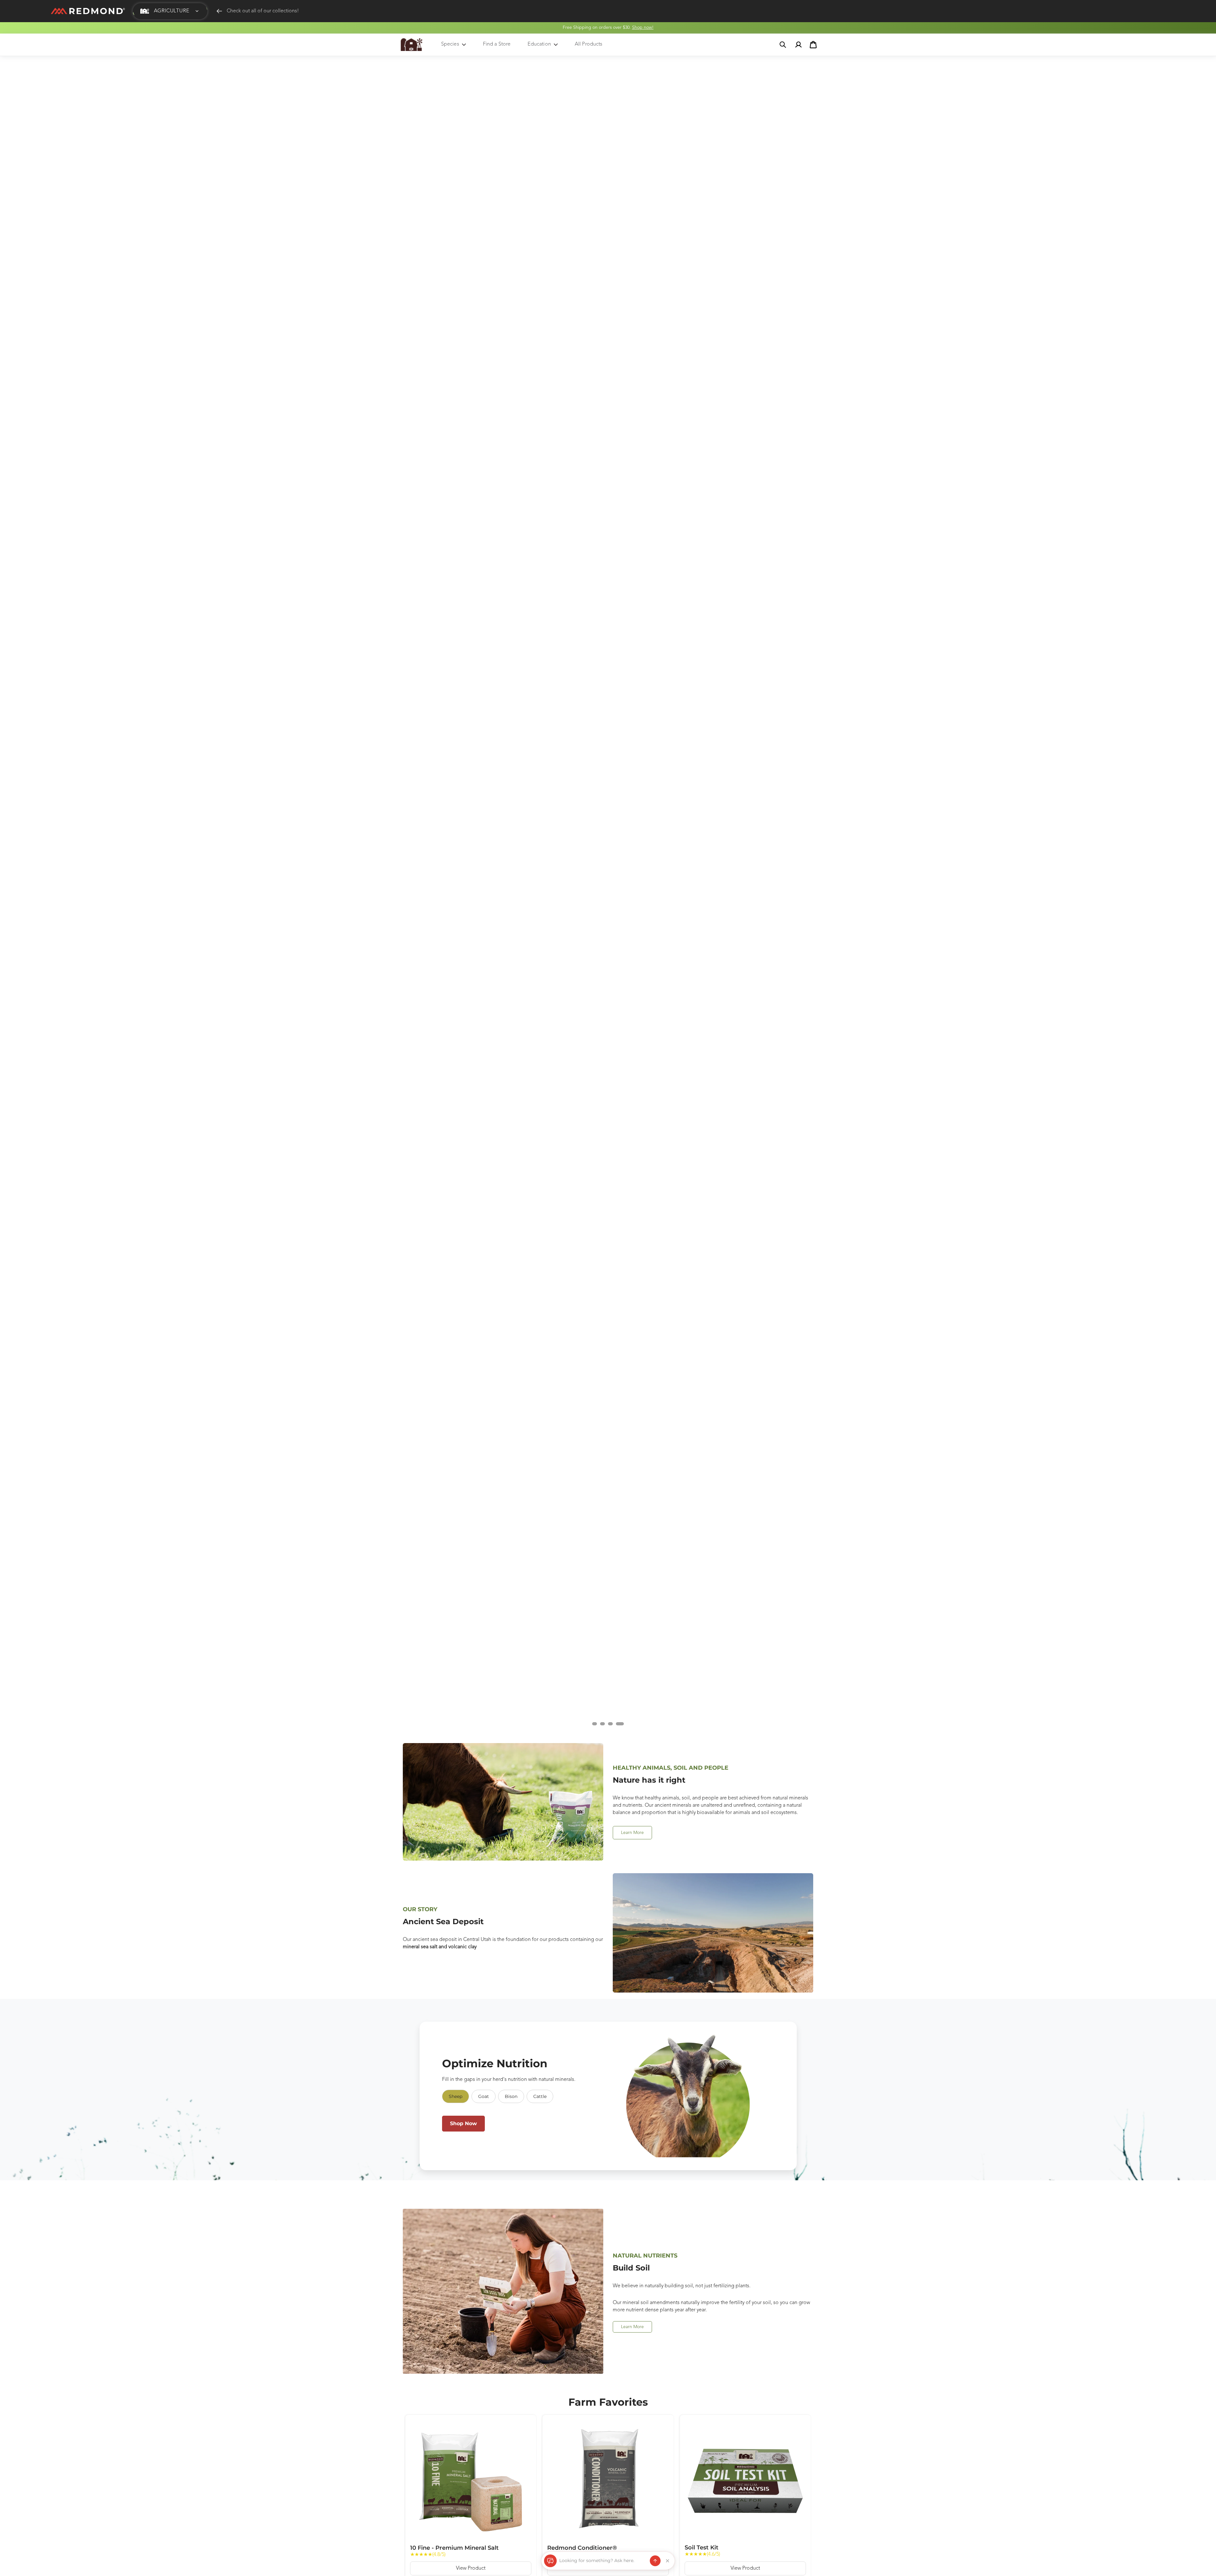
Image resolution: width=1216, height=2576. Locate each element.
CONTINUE (664, 1318)
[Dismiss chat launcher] (668, 2561)
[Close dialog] (711, 1217)
